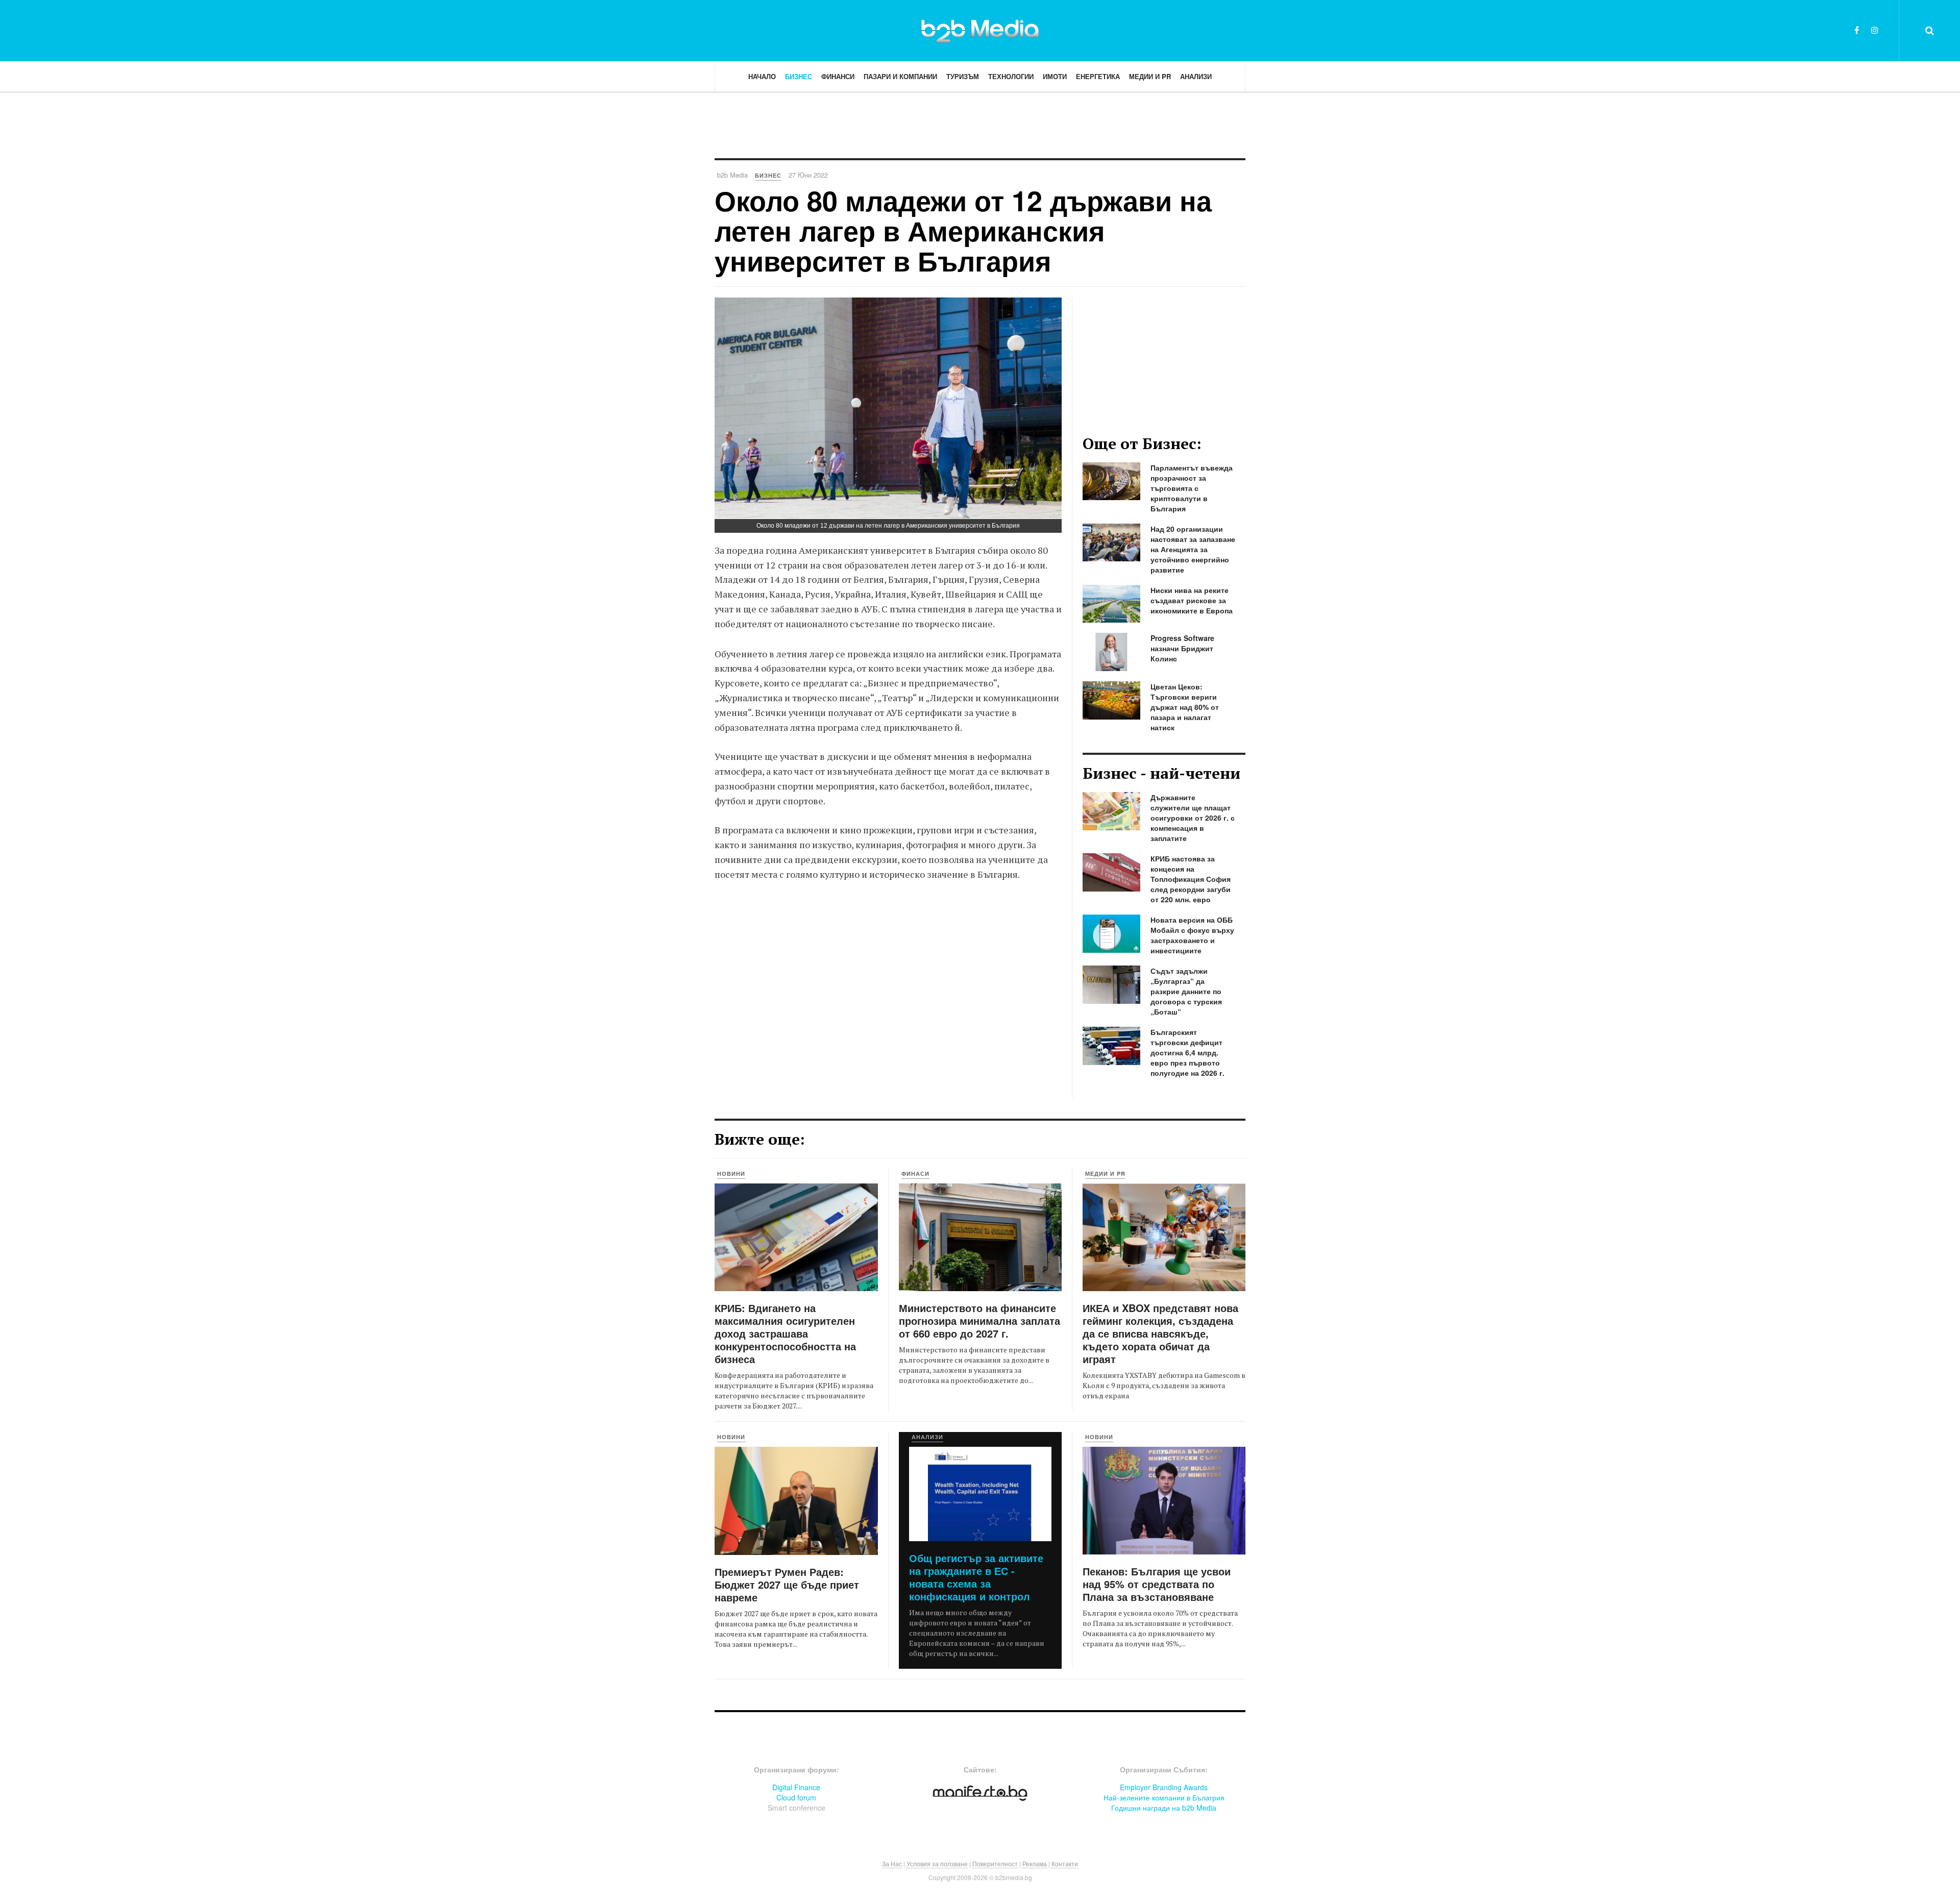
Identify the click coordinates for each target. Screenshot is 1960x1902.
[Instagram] (1875, 30)
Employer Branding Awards (1164, 1787)
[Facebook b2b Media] (1857, 30)
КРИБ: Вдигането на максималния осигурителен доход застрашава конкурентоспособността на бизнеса (785, 1333)
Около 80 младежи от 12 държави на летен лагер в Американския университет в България (963, 230)
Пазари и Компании (900, 76)
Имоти (1055, 76)
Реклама (1035, 1863)
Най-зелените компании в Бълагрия (1164, 1797)
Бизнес (799, 76)
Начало (762, 76)
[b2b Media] (980, 30)
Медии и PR (1150, 76)
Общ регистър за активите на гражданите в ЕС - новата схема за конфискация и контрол (976, 1577)
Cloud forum (796, 1797)
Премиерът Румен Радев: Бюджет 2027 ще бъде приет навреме (787, 1584)
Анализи (1196, 76)
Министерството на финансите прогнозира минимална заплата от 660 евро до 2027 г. (979, 1320)
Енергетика (1098, 76)
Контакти (1065, 1863)
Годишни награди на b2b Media (1164, 1808)
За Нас (892, 1863)
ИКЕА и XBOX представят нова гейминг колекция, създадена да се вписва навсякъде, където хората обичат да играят (1160, 1333)
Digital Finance (796, 1787)
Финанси (838, 76)
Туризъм (963, 76)
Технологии (1011, 76)
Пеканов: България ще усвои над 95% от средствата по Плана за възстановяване (1157, 1584)
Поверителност (995, 1863)
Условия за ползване (937, 1863)
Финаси (915, 1174)
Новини (731, 1174)
